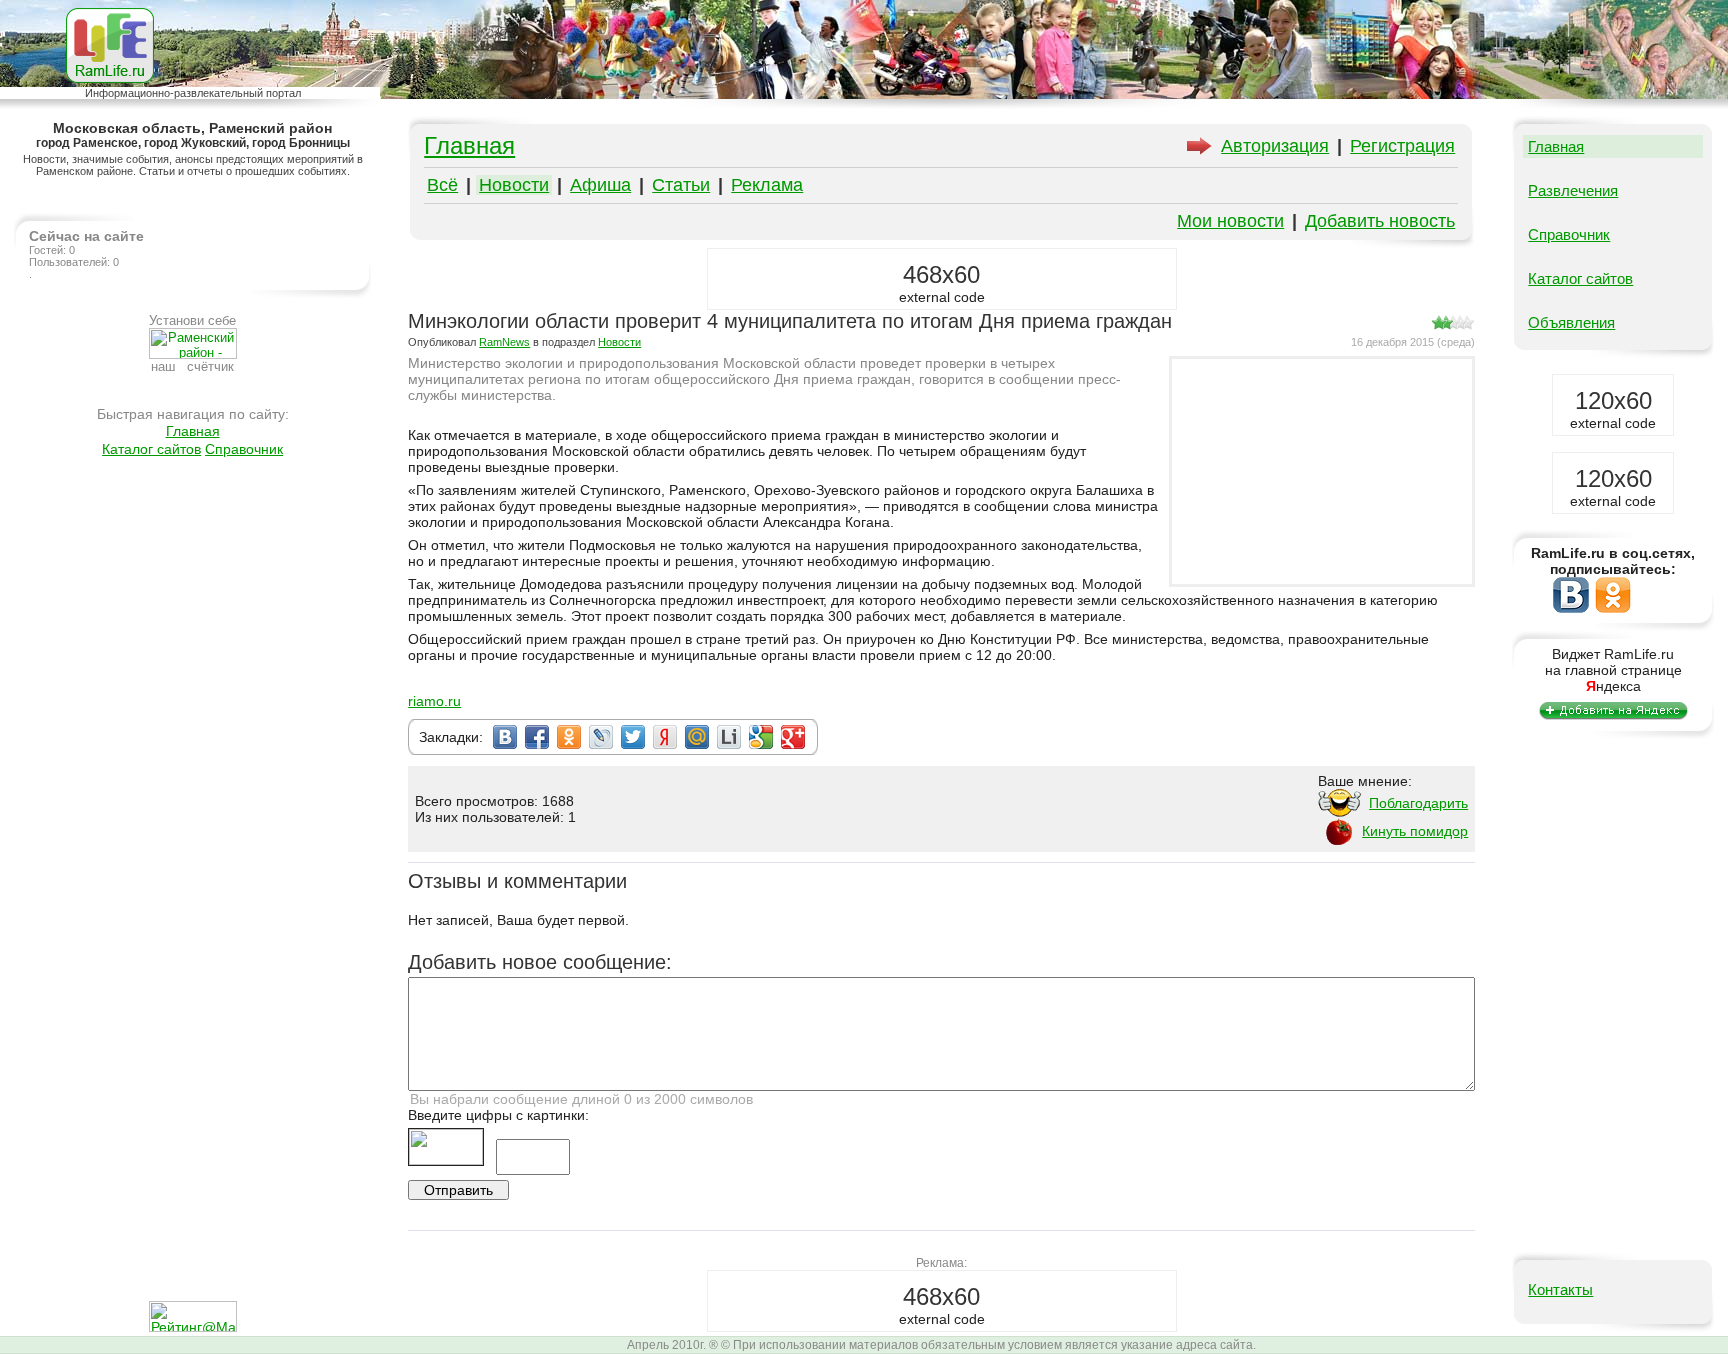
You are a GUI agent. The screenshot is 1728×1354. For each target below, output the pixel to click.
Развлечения (1573, 190)
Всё (442, 185)
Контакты (1560, 1289)
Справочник (244, 449)
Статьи (681, 185)
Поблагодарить (1418, 803)
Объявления (1571, 322)
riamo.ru (434, 701)
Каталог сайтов (151, 449)
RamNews (504, 342)
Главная (193, 431)
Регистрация (1402, 146)
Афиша (600, 185)
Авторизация (1275, 146)
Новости (514, 185)
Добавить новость (1380, 221)
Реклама (767, 185)
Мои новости (1230, 221)
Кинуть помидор (1415, 831)
